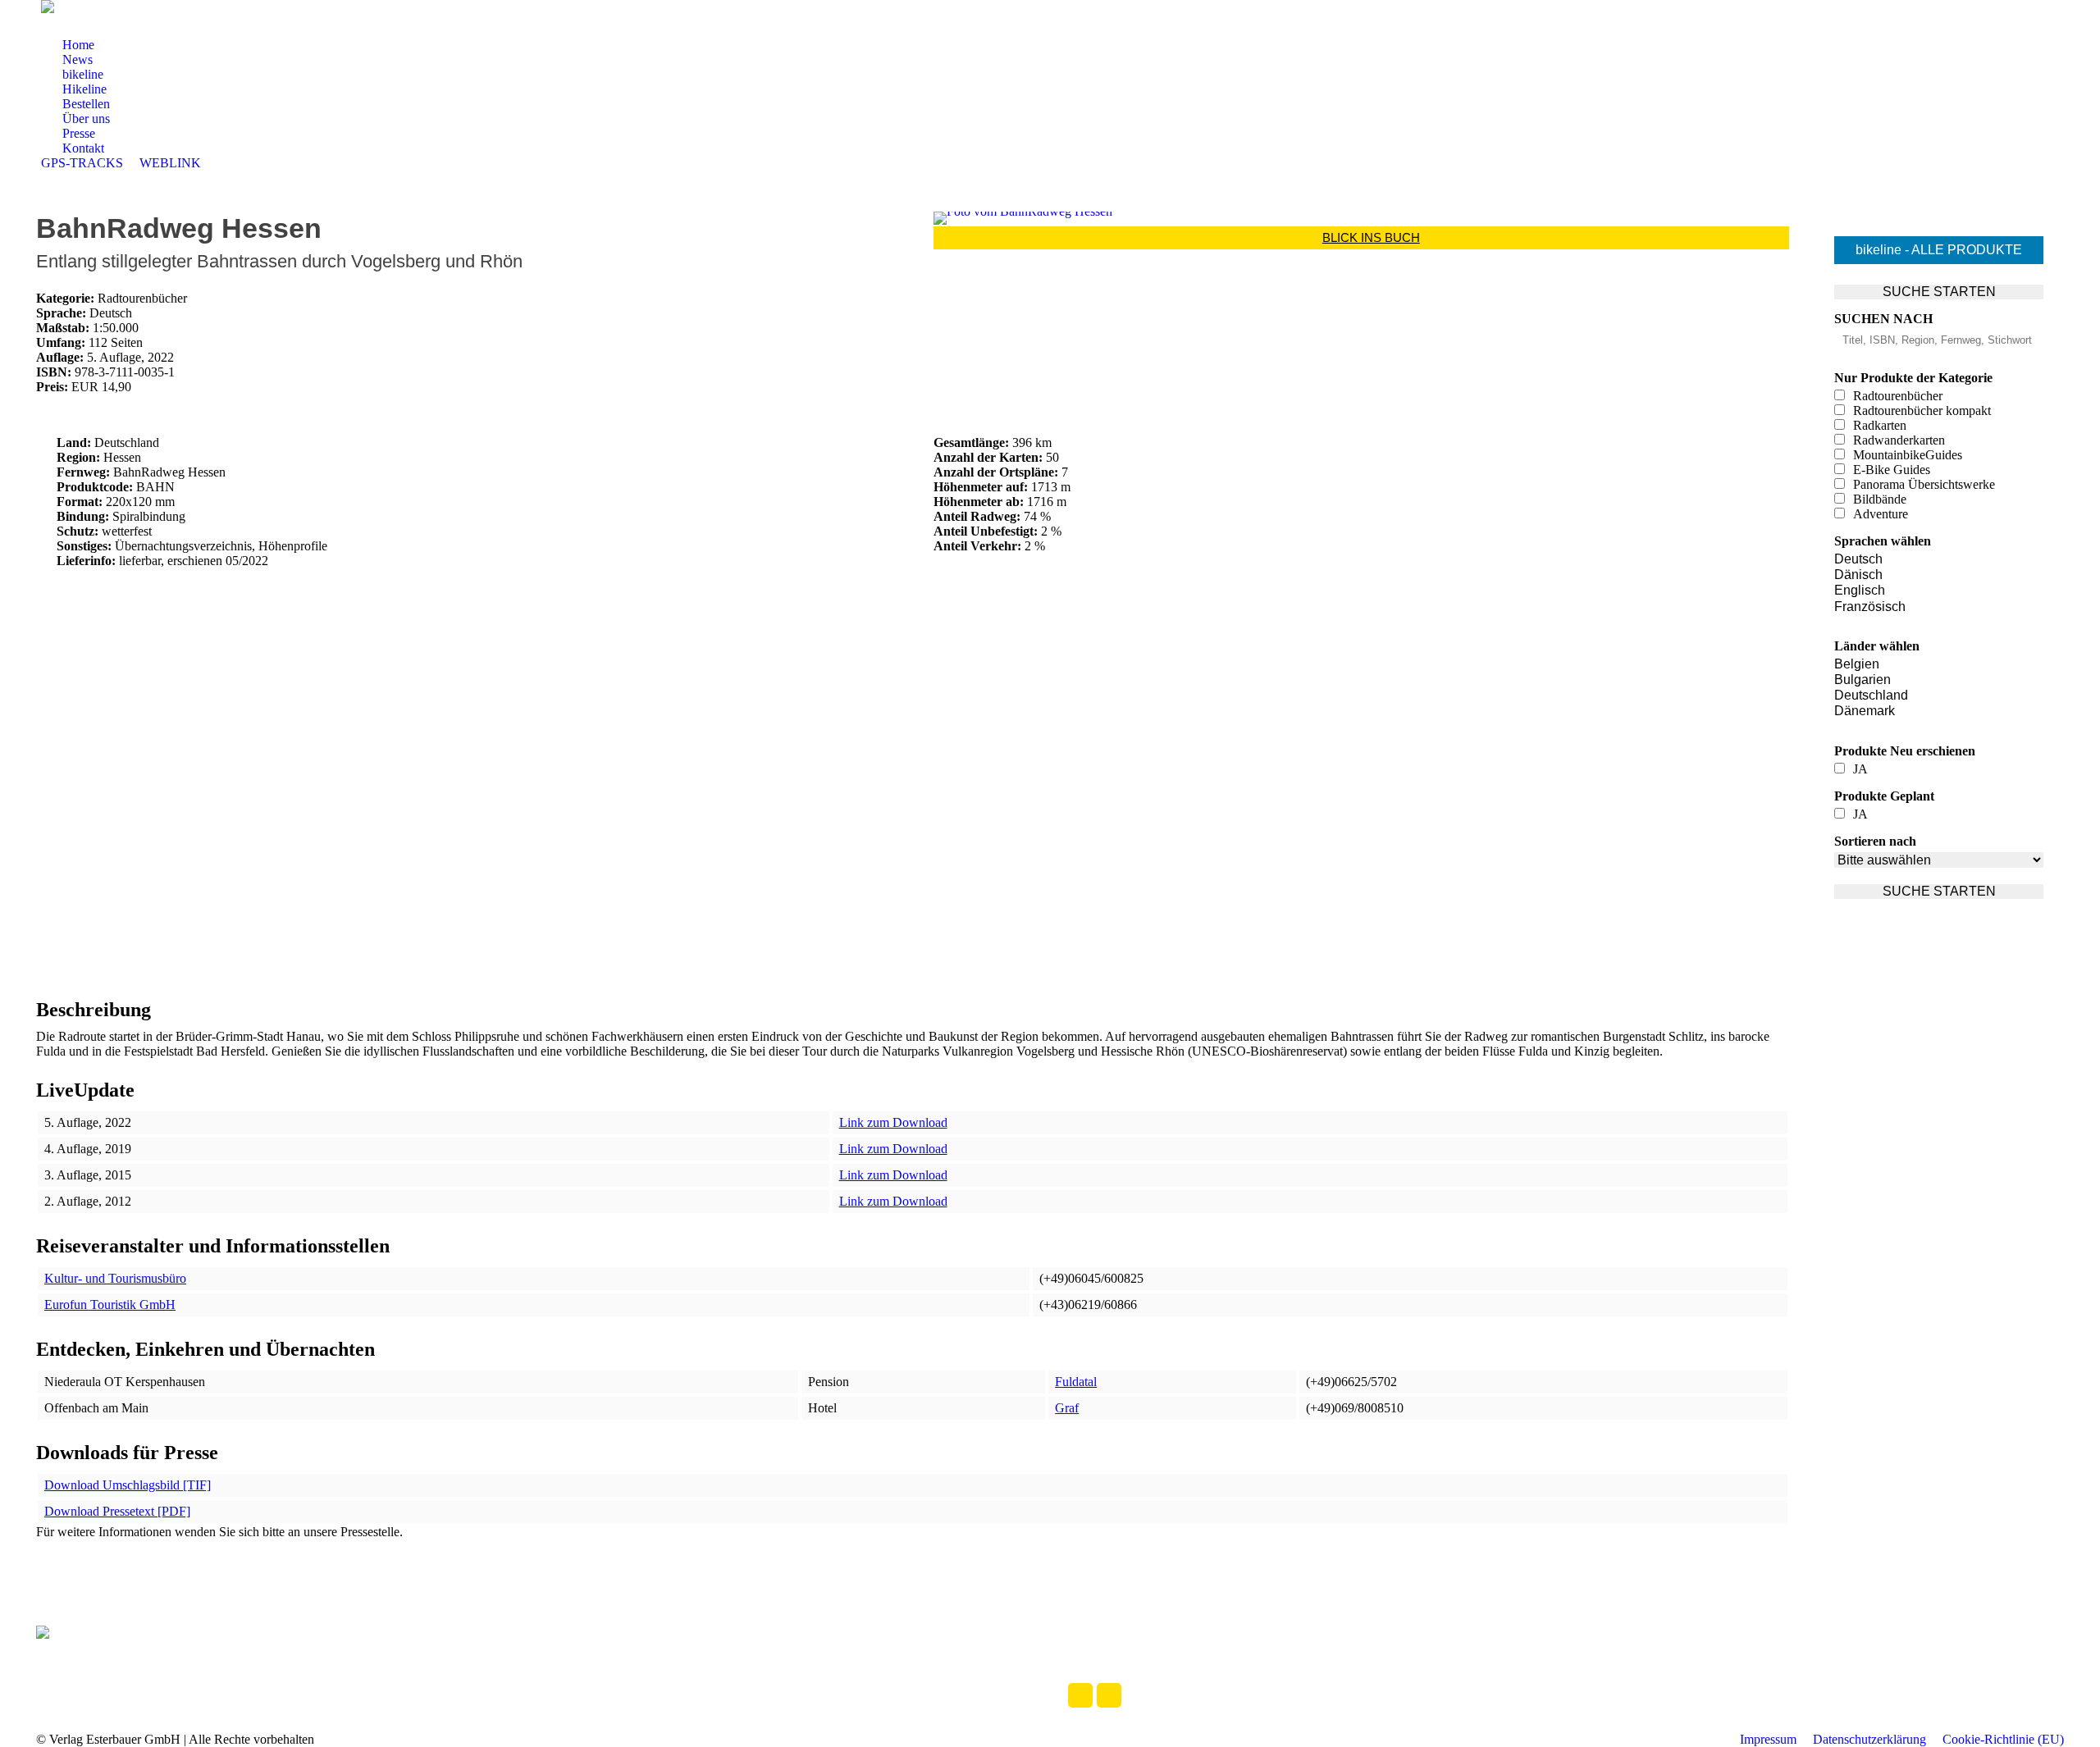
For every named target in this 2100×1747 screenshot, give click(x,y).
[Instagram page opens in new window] (119, 25)
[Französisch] (1939, 607)
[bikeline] (1084, 1650)
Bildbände (1880, 499)
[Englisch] (1939, 591)
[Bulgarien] (1939, 680)
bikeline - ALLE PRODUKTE (1939, 250)
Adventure (1881, 514)
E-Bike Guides (1892, 470)
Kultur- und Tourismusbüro (115, 1278)
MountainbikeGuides (1908, 455)
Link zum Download (893, 1122)
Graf (1067, 1408)
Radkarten (1880, 425)
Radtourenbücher (1898, 396)
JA (1860, 769)
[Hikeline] (1117, 1650)
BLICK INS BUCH (1371, 237)
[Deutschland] (1939, 696)
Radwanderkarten (1899, 440)
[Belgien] (1939, 665)
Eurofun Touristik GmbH (110, 1305)
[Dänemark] (1939, 712)
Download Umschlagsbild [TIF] (128, 1485)
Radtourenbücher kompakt (1922, 411)
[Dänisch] (1939, 575)
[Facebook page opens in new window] (94, 25)
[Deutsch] (1939, 560)
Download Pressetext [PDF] (117, 1511)
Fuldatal (1076, 1382)
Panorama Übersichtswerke (1924, 484)
